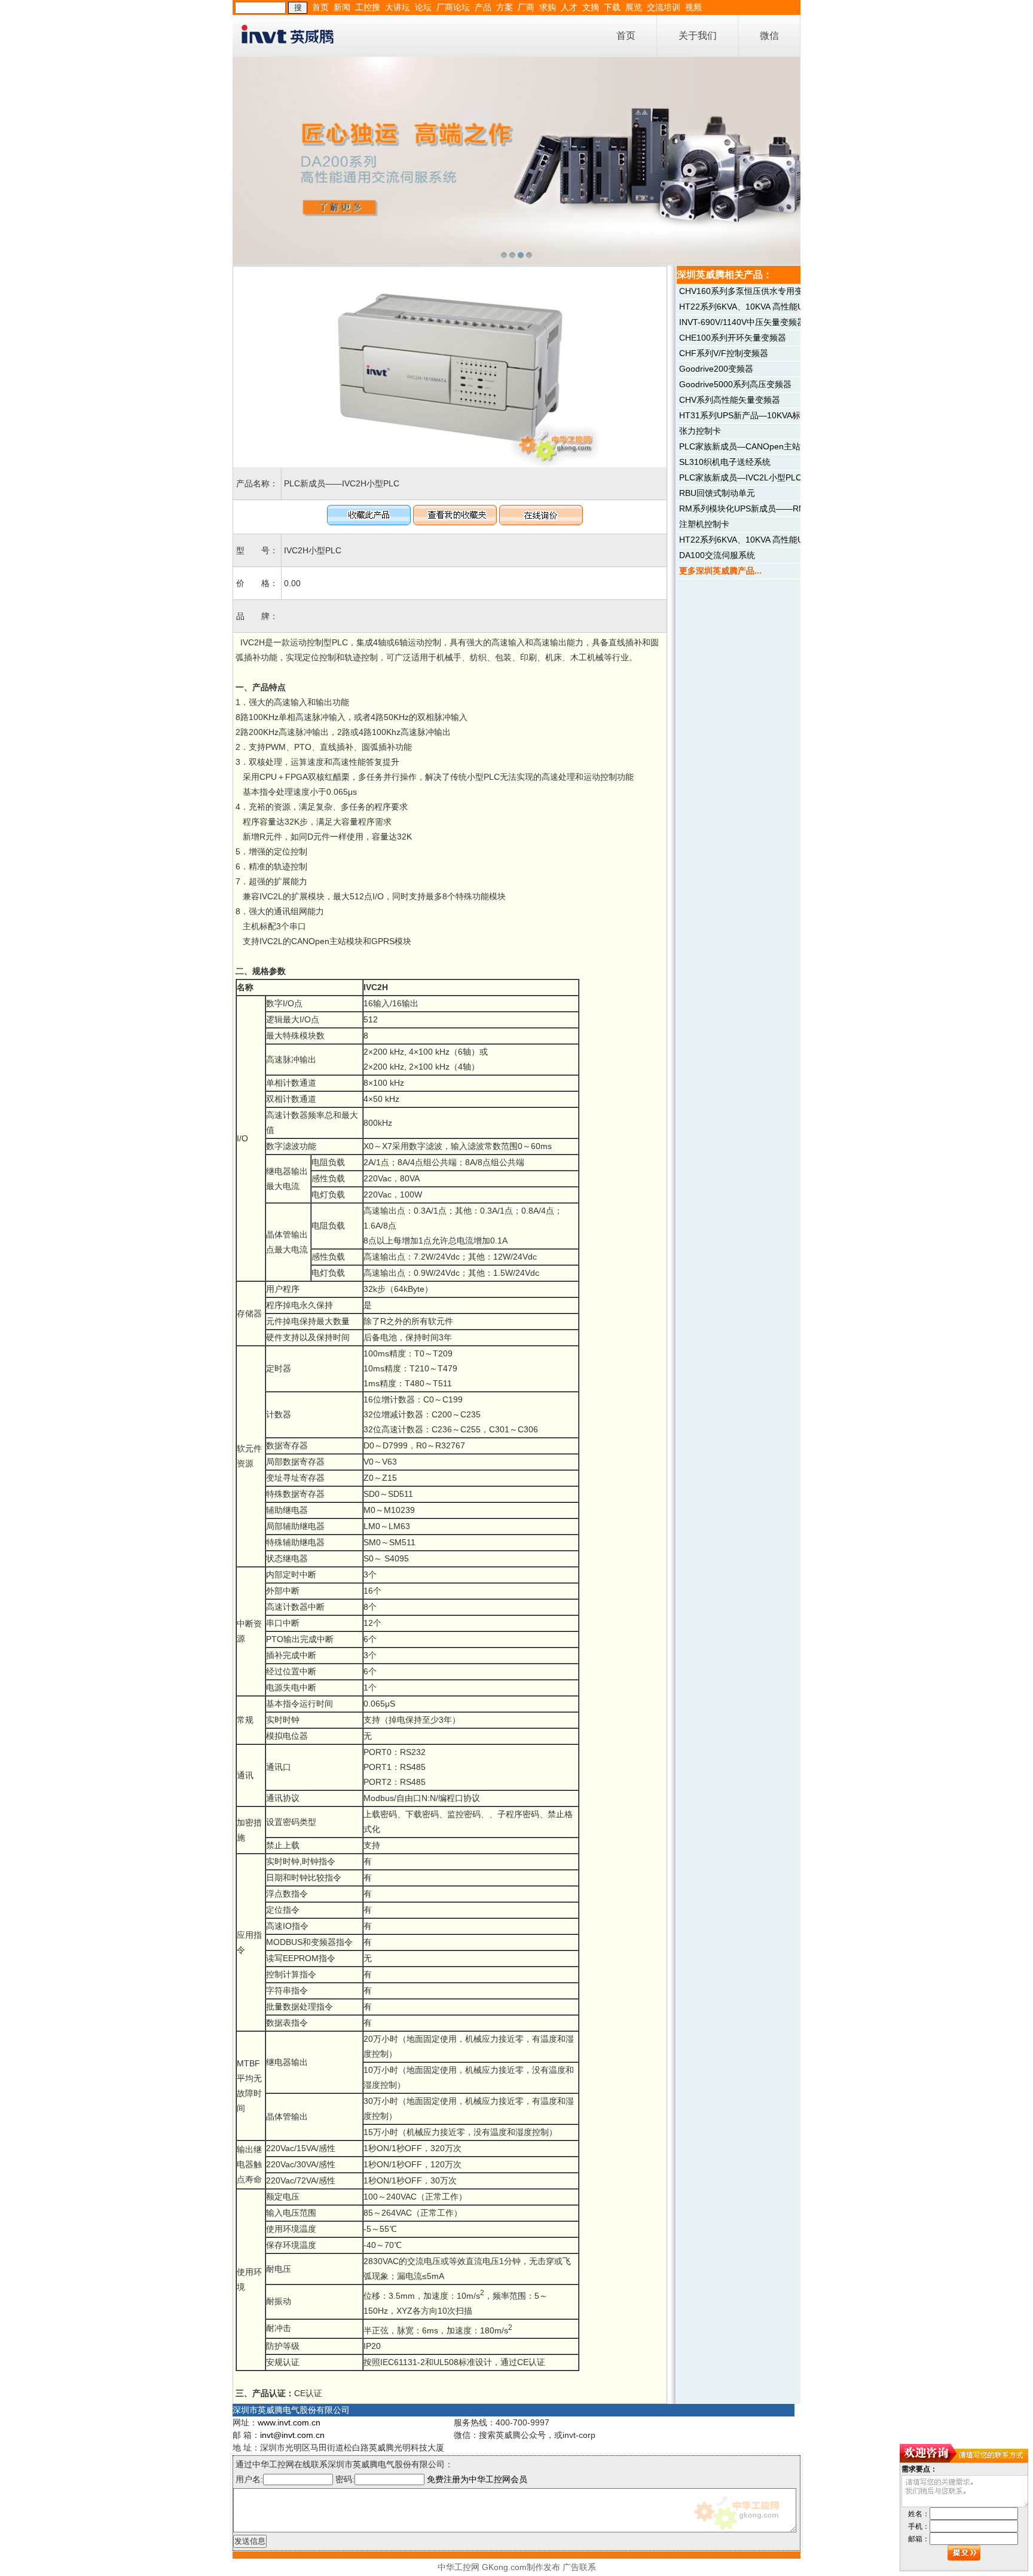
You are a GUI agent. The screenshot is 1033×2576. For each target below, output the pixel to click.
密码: (345, 2479)
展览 (634, 7)
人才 (569, 7)
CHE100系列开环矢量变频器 (733, 338)
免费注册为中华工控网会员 (477, 2479)
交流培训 (664, 7)
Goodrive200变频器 (716, 369)
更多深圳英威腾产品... (720, 571)
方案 (505, 7)
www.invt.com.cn (289, 2422)
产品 (483, 7)
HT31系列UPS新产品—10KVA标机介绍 (752, 415)
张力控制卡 (700, 431)
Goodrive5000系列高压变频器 (735, 384)
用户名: (249, 2479)
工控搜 (368, 7)
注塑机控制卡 (704, 524)
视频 (693, 7)
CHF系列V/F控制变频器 (724, 353)
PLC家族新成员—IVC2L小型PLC (740, 477)
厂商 (526, 7)
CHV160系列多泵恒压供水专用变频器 (749, 291)
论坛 (423, 7)
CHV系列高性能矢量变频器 (730, 400)
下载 (612, 7)
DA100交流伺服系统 (717, 555)
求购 (548, 7)
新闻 (342, 7)
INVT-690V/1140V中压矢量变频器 (742, 322)
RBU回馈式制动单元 (717, 493)
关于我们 (698, 36)
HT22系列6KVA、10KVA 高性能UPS (747, 307)
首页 (320, 7)
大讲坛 (398, 7)
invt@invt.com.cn (292, 2435)
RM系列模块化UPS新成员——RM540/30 (756, 509)
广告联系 (579, 2567)
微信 (769, 36)
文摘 (591, 7)
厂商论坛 (453, 7)
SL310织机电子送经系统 (725, 462)
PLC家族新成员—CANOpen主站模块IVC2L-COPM (774, 446)
